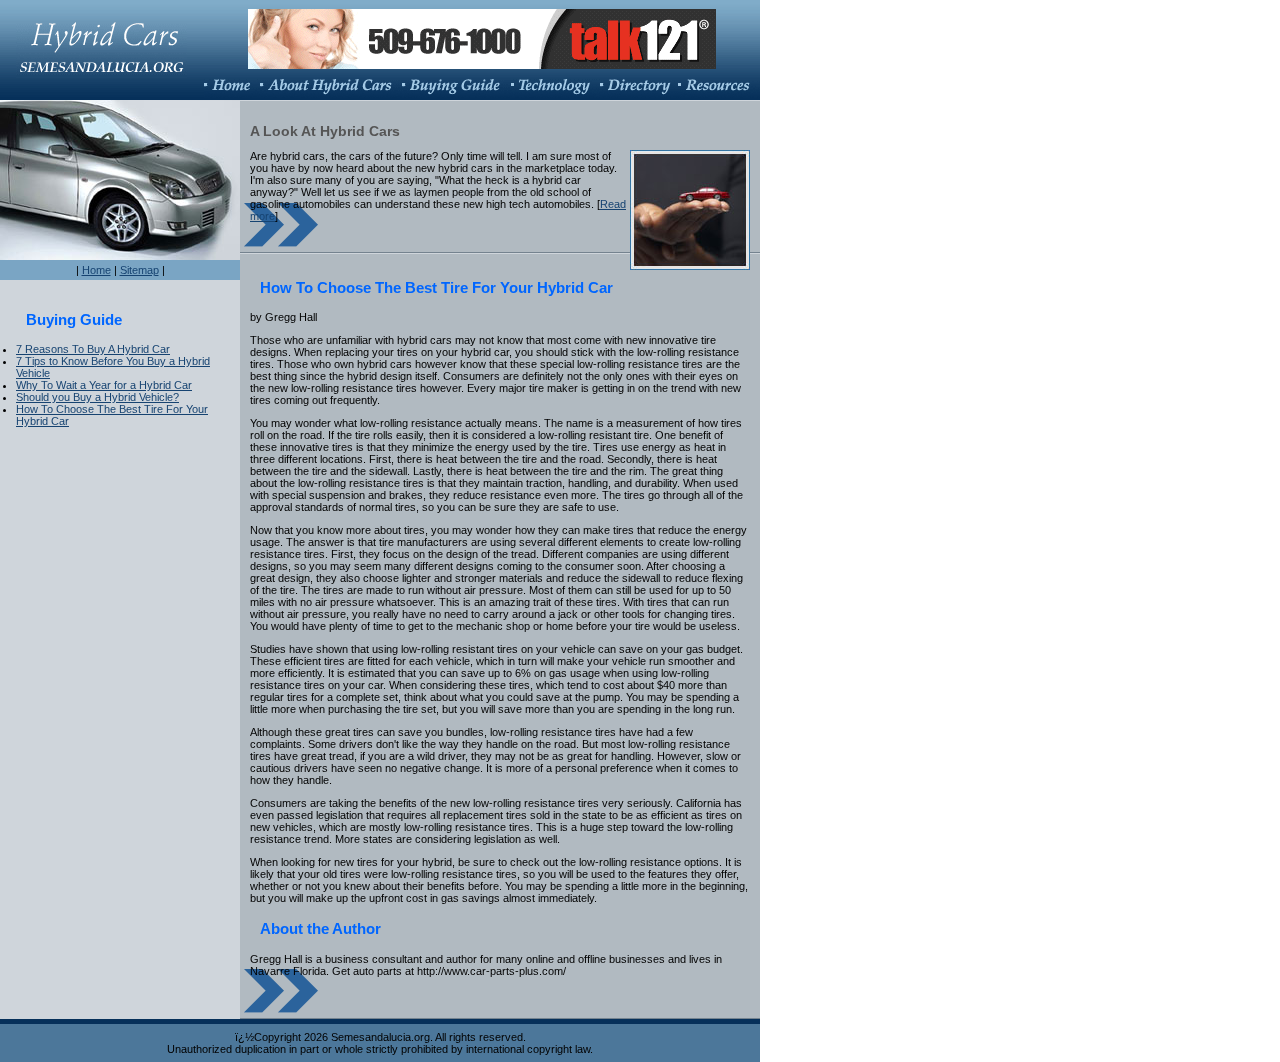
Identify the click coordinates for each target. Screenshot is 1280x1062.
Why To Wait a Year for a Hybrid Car (104, 385)
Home (96, 270)
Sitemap (139, 270)
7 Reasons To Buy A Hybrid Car (93, 349)
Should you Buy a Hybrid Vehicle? (97, 397)
